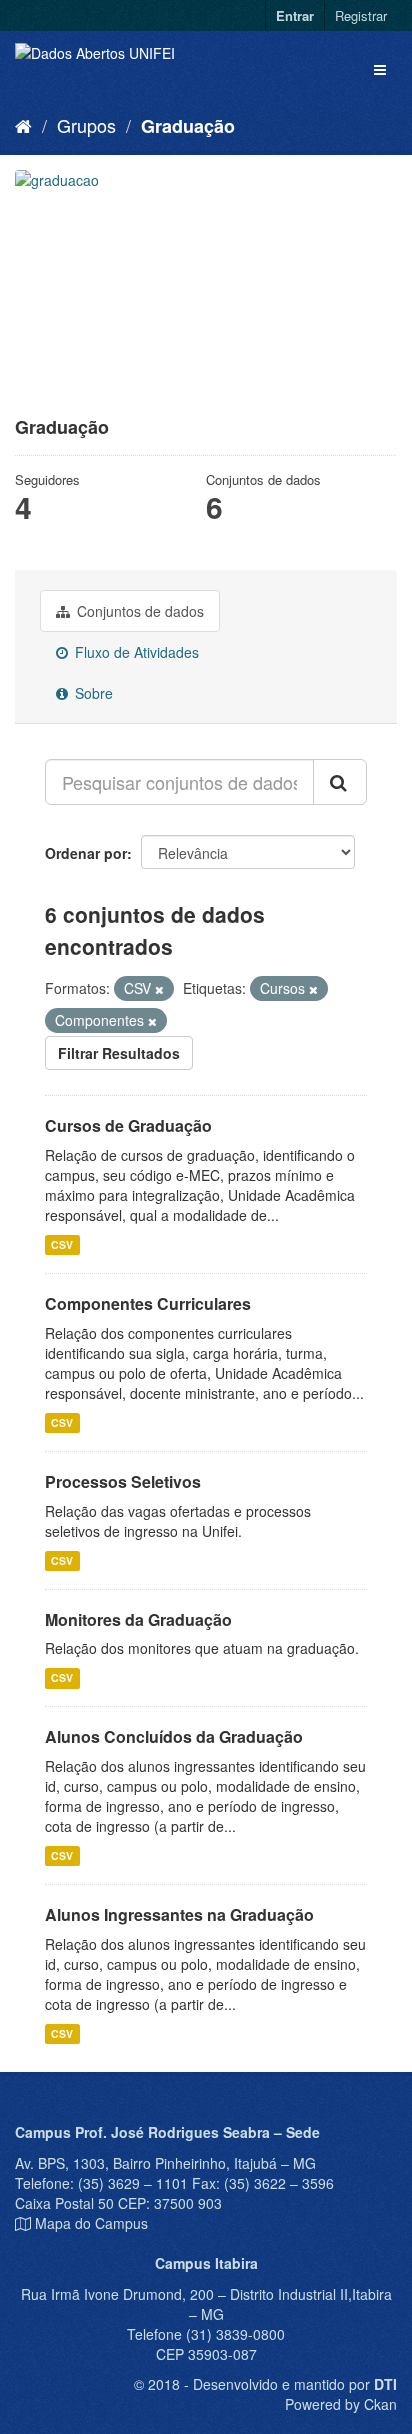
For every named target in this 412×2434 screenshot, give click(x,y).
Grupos (86, 125)
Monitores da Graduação (138, 1619)
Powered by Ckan (341, 2404)
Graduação (188, 126)
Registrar (361, 15)
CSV (62, 1244)
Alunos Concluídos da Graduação (174, 1736)
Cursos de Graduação (128, 1125)
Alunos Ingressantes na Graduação (179, 1914)
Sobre (92, 693)
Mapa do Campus (91, 2223)
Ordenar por (86, 853)
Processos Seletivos (123, 1481)
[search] (340, 782)
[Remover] (159, 989)
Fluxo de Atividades (135, 652)
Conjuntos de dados (138, 611)
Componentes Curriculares (148, 1303)
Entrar (295, 15)
